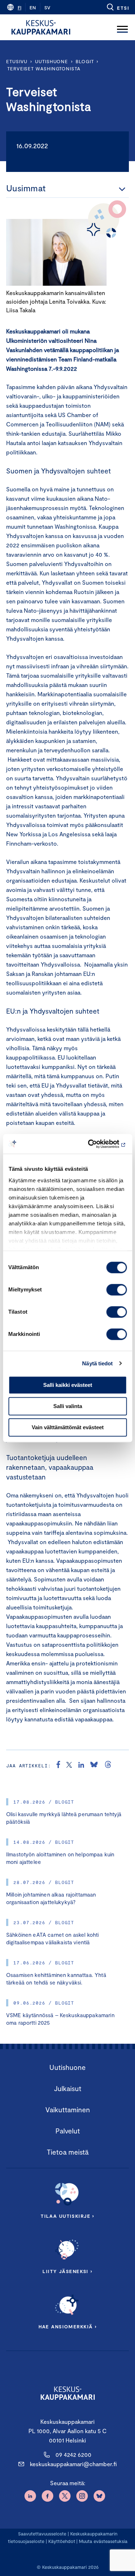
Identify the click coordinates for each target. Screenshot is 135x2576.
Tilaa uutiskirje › (67, 2216)
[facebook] (58, 1766)
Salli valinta (68, 1406)
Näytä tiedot (97, 1363)
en (33, 8)
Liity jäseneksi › (67, 2271)
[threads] (108, 1766)
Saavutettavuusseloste (42, 2534)
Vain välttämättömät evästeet (68, 1427)
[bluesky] (94, 1766)
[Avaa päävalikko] (122, 27)
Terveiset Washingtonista (44, 69)
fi (19, 8)
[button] (118, 7)
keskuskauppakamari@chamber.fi (73, 2464)
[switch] (116, 1290)
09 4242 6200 (73, 2455)
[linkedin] (81, 1766)
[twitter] (69, 1766)
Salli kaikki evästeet (68, 1385)
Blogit (85, 61)
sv (47, 8)
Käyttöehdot (62, 2541)
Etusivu (17, 61)
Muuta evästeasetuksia (103, 2541)
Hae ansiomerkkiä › (68, 2327)
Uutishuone (51, 61)
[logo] (41, 27)
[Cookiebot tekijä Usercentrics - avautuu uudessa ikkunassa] (96, 1144)
